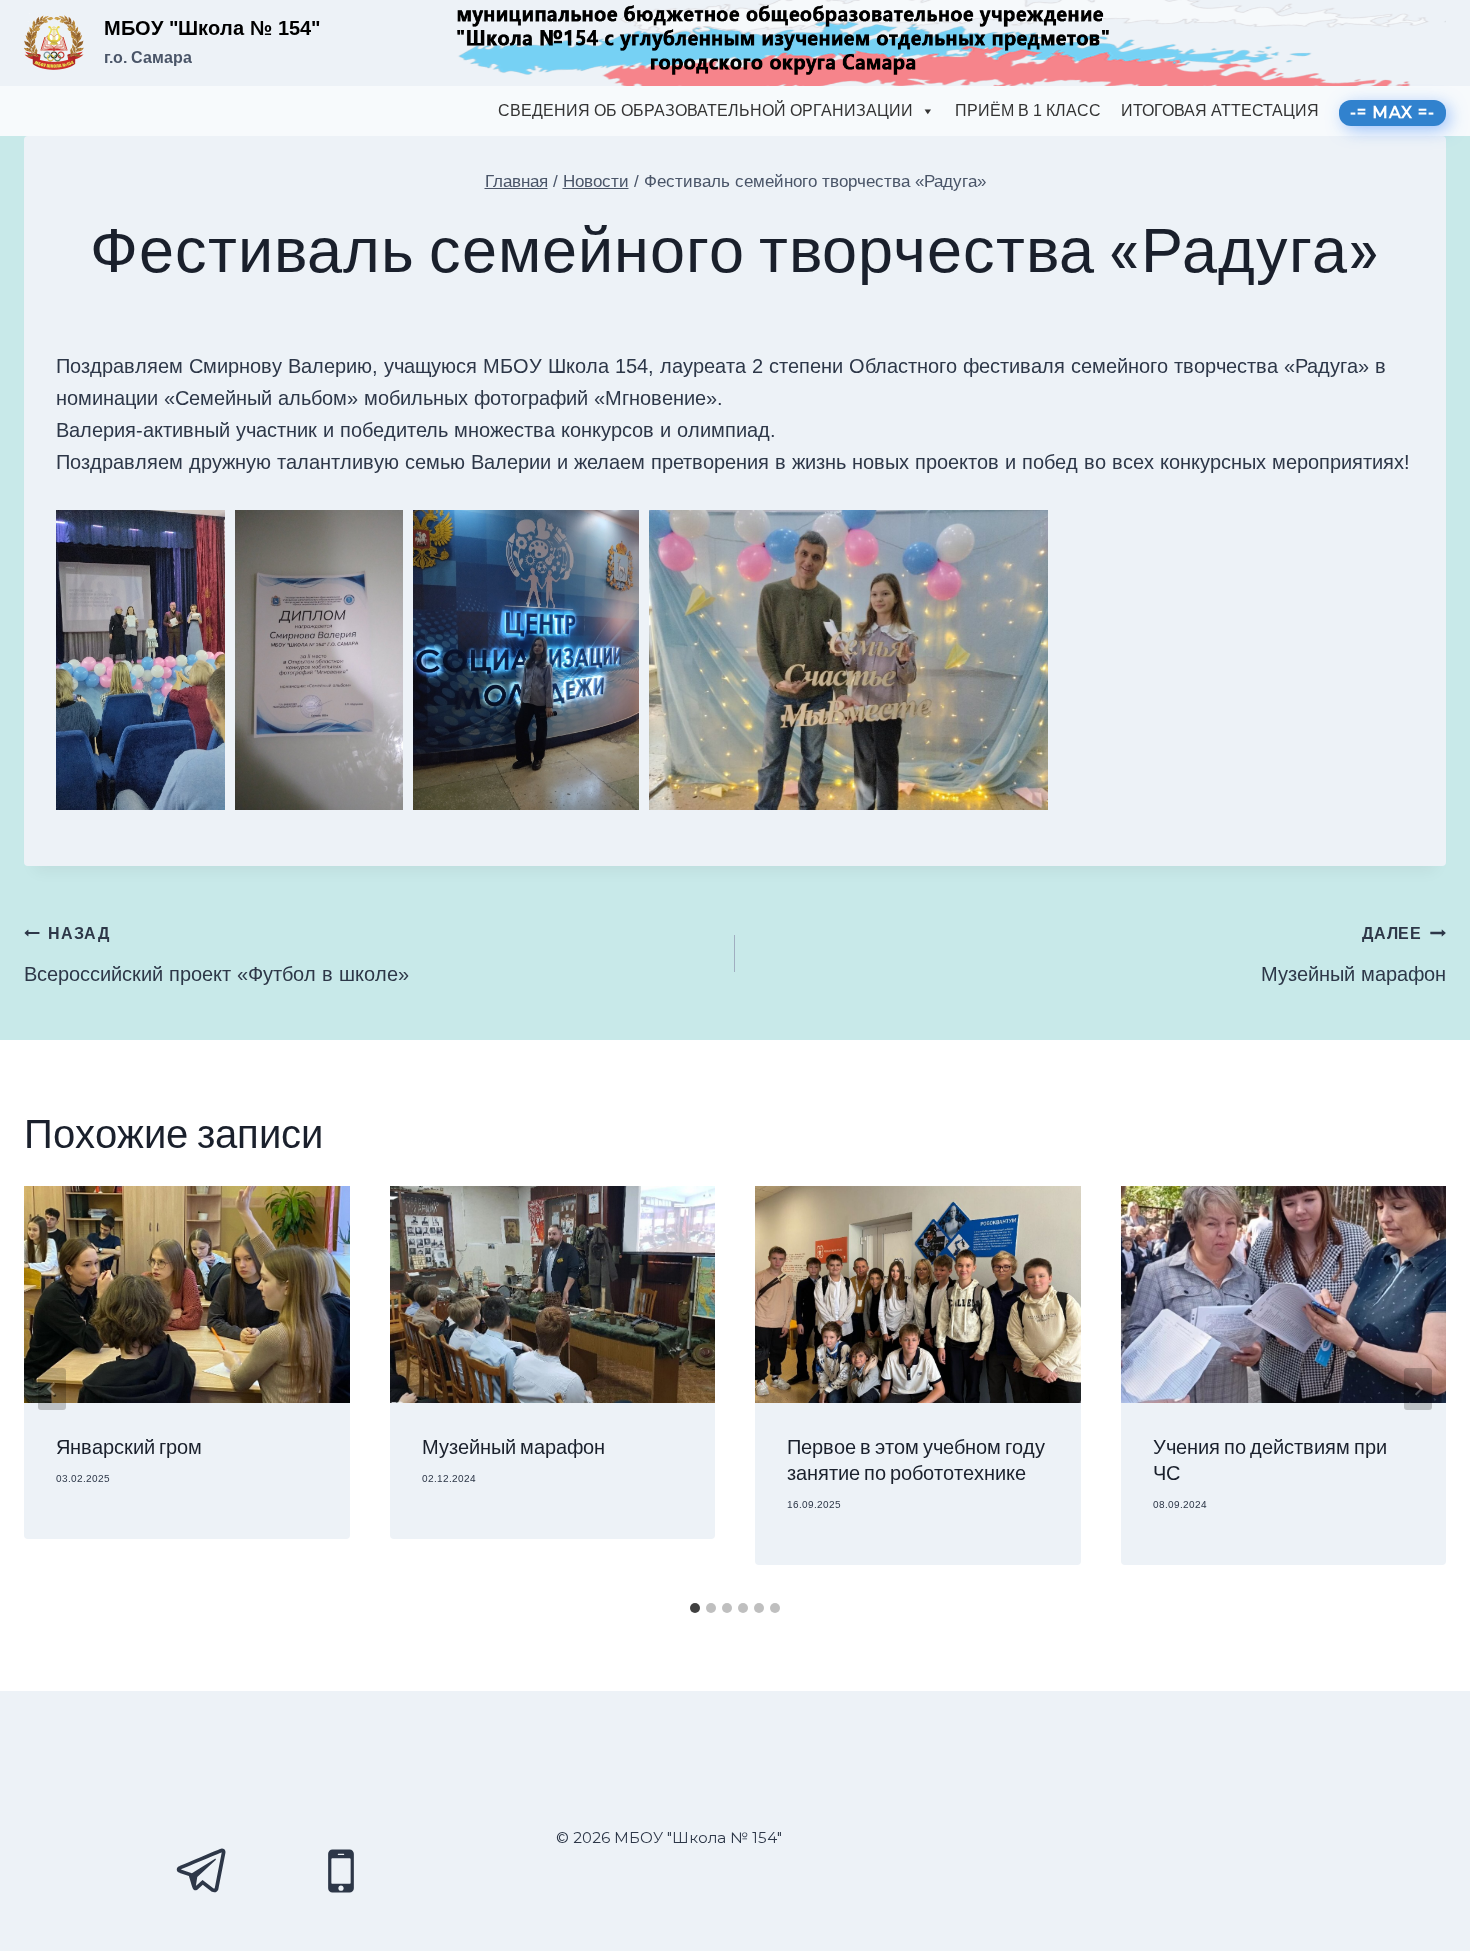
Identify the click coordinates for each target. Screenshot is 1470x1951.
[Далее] (1418, 1389)
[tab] (695, 1608)
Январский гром (129, 1448)
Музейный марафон (1353, 955)
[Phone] (341, 1871)
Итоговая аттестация (1220, 110)
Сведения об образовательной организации (705, 110)
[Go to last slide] (52, 1389)
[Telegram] (203, 1871)
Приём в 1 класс (1028, 110)
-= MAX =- (1392, 112)
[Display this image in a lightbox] (140, 660)
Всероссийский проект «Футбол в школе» (216, 955)
